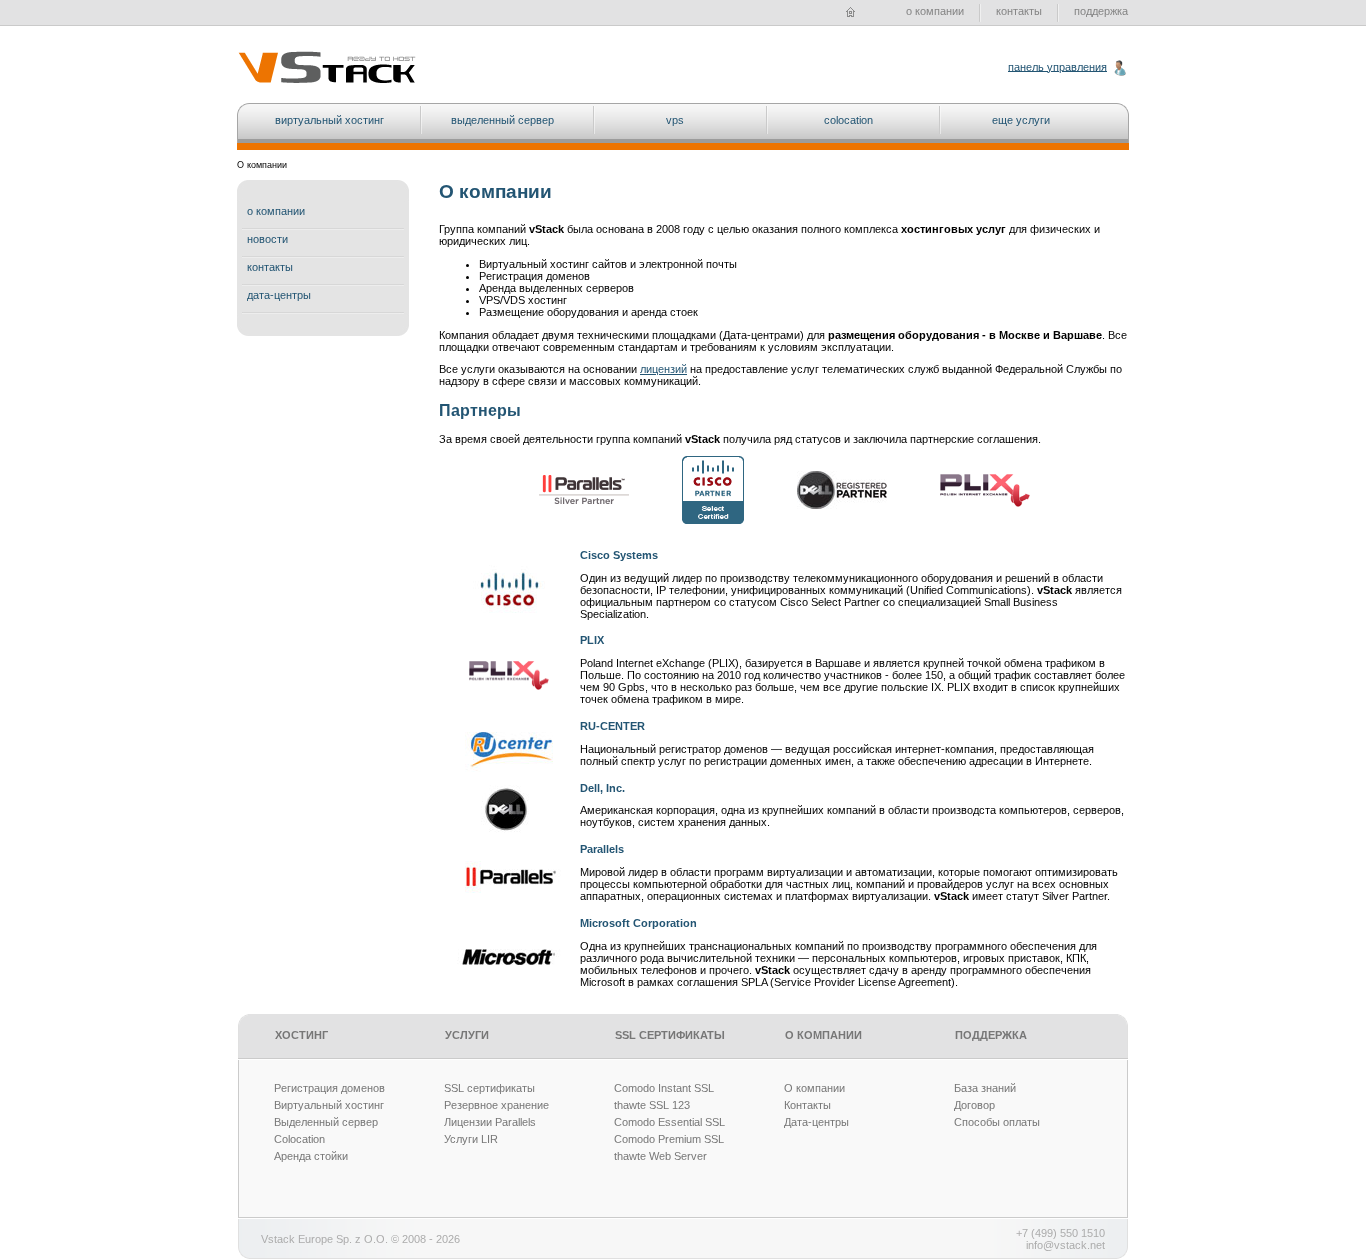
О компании (814, 1088)
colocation (848, 120)
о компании (935, 11)
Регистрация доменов (329, 1088)
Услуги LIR (471, 1139)
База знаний (985, 1088)
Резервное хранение (496, 1105)
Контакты (807, 1105)
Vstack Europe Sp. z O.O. (324, 1239)
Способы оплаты (997, 1122)
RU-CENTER (612, 726)
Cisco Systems (619, 555)
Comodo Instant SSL (664, 1088)
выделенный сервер (502, 120)
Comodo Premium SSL (669, 1139)
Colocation (299, 1139)
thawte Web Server (660, 1156)
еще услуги (1021, 120)
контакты (1019, 11)
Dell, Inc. (602, 788)
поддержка (1101, 11)
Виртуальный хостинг (329, 1105)
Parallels (602, 849)
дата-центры (279, 295)
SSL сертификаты (489, 1088)
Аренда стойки (311, 1156)
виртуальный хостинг (329, 120)
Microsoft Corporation (638, 923)
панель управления (1057, 66)
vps (675, 120)
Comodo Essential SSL (669, 1122)
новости (267, 239)
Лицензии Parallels (490, 1122)
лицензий (663, 369)
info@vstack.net (1065, 1245)
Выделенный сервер (326, 1122)
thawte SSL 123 (652, 1105)
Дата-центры (816, 1122)
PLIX (592, 640)
